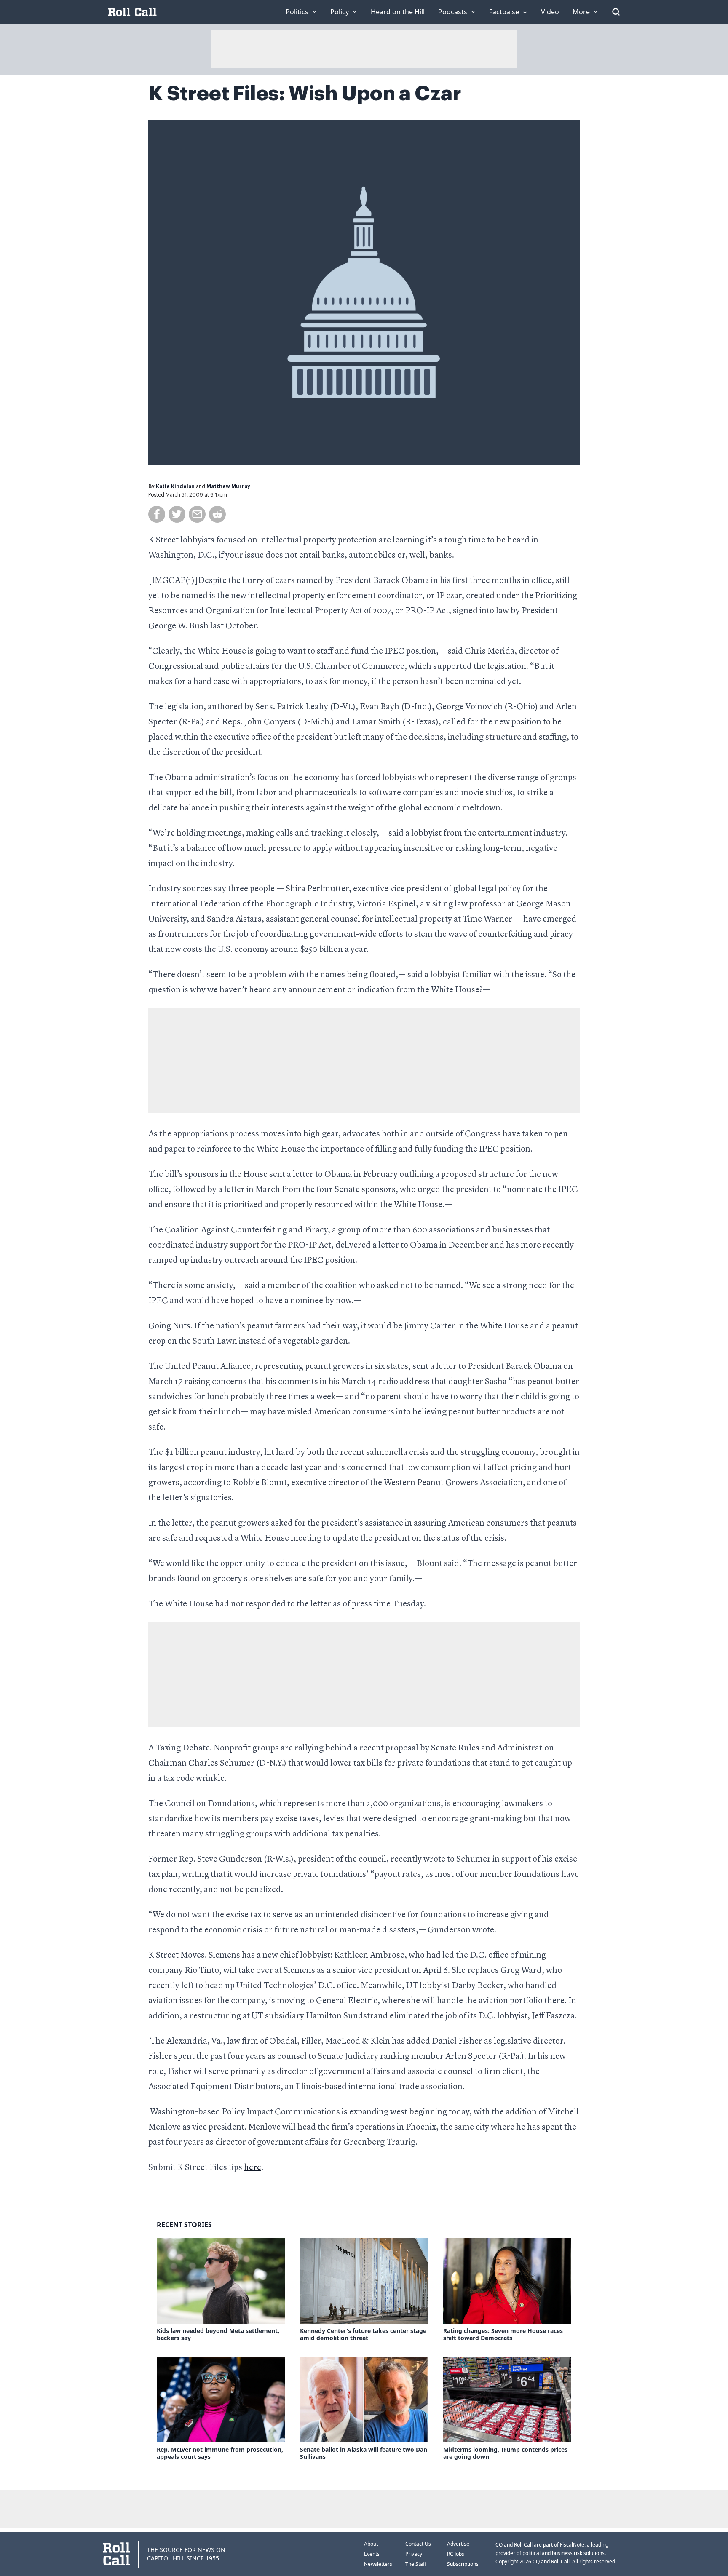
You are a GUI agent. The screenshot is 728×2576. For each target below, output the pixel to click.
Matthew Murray (228, 486)
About (371, 2544)
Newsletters (378, 2564)
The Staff (416, 2564)
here (253, 2168)
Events (372, 2554)
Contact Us (418, 2544)
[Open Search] (616, 12)
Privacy (414, 2554)
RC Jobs (456, 2554)
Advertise (458, 2544)
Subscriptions (463, 2564)
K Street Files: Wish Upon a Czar (305, 94)
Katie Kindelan (175, 486)
